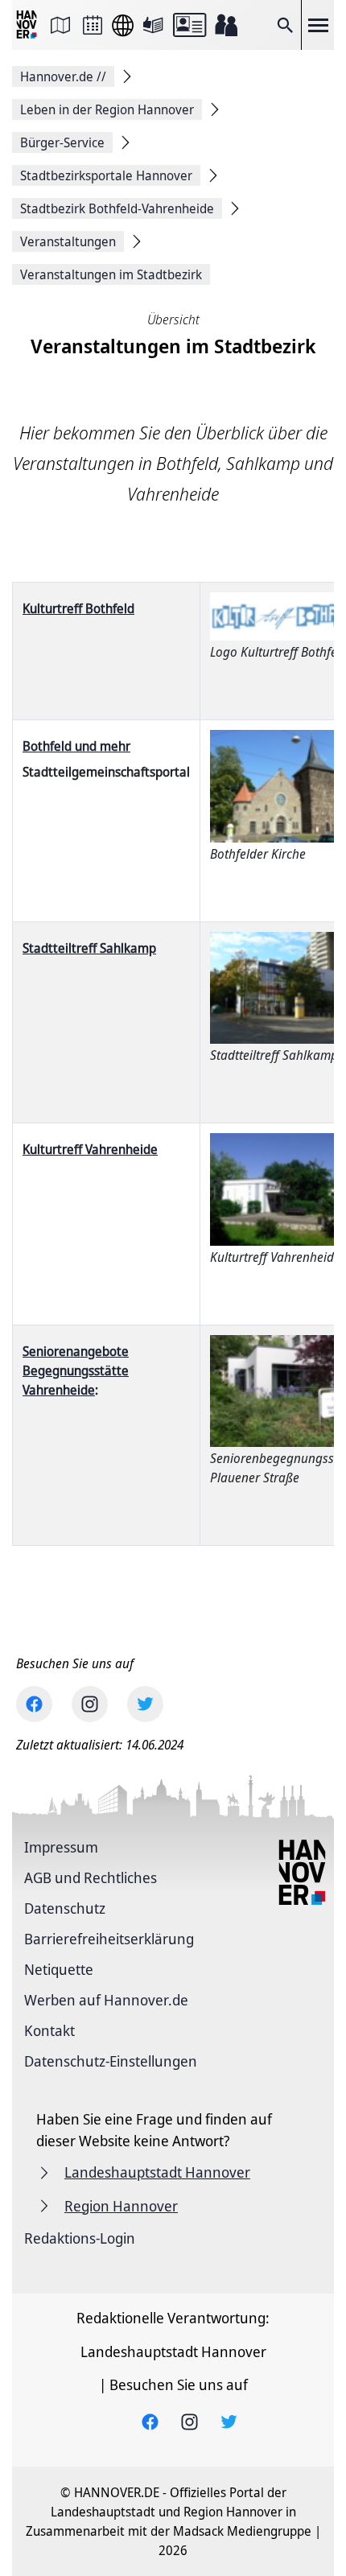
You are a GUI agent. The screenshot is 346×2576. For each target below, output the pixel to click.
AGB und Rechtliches (91, 1877)
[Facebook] (34, 1704)
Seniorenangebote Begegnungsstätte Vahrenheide (76, 1370)
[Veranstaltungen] (93, 25)
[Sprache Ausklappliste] (123, 25)
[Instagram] (90, 1704)
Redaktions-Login (80, 2238)
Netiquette (59, 1969)
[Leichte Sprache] (153, 25)
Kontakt (49, 2030)
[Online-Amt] (189, 25)
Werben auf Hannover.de (106, 2000)
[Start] (28, 25)
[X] (145, 1704)
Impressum (61, 1847)
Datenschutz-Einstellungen (111, 2061)
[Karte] (60, 25)
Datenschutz (65, 1908)
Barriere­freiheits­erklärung (109, 1939)
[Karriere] (226, 25)
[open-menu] (318, 25)
